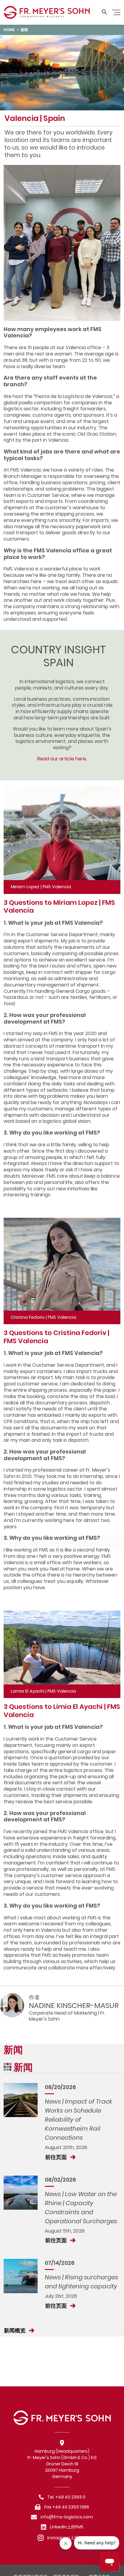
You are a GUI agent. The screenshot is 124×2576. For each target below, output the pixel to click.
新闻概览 (15, 2330)
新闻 (24, 30)
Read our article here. (62, 759)
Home (9, 30)
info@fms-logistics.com (67, 2517)
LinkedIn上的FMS (67, 2527)
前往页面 (57, 2157)
